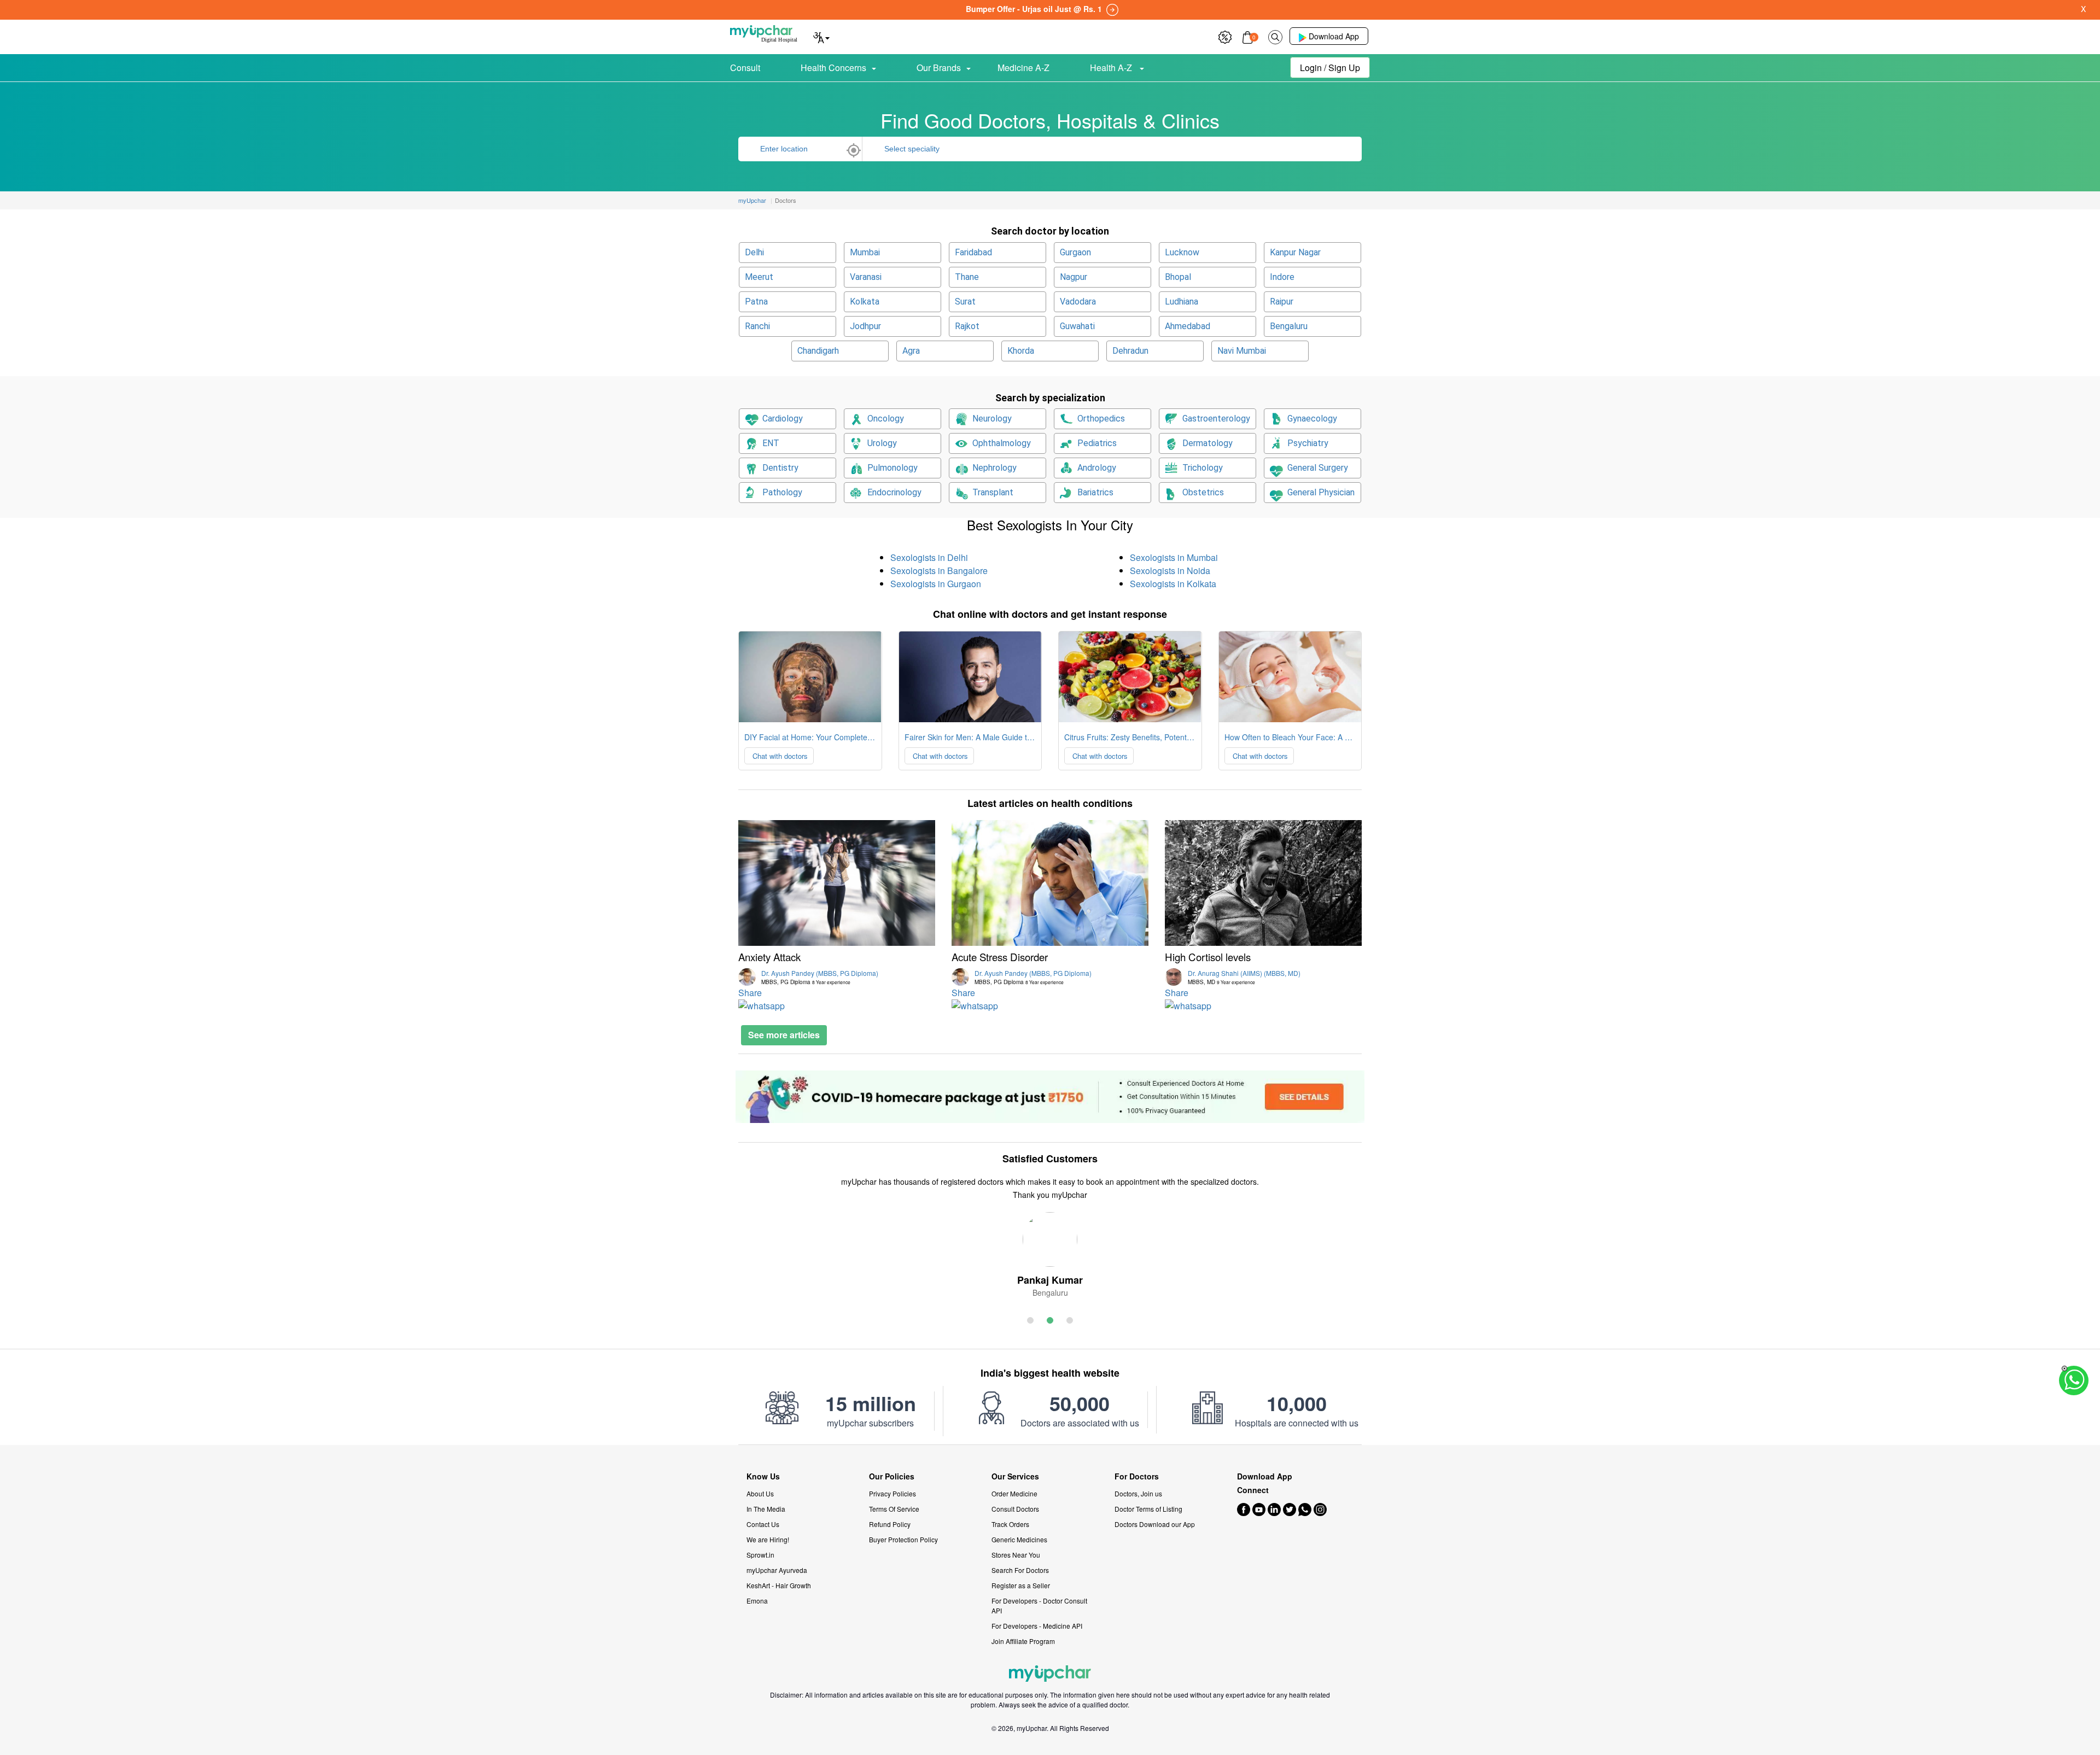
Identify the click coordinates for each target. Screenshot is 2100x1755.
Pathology (782, 492)
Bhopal (1178, 277)
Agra (911, 351)
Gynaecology (1312, 419)
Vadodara (1078, 302)
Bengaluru (1289, 326)
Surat (965, 302)
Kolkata (865, 302)
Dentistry (780, 468)
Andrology (1097, 468)
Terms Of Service (894, 1509)
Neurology (992, 419)
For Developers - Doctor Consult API (1039, 1605)
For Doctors (1137, 1476)
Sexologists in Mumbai (1174, 557)
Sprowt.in (760, 1555)
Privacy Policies (892, 1493)
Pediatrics (1097, 443)
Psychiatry (1308, 443)
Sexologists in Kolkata (1173, 584)
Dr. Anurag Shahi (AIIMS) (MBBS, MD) (1244, 977)
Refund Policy (890, 1524)
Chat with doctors (779, 756)
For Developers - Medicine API (1037, 1626)
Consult (745, 68)
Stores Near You (1016, 1555)
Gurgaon (1075, 252)
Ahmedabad (1188, 326)
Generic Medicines (1019, 1539)
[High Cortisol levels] (1263, 883)
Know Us (763, 1476)
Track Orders (1010, 1524)
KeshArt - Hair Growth (779, 1585)
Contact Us (763, 1524)
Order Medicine (1014, 1493)
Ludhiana (1182, 302)
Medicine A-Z (1023, 68)
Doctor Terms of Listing (1148, 1509)
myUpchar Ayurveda (777, 1570)
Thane (967, 277)
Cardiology (783, 419)
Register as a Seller (1021, 1585)
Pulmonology (892, 468)
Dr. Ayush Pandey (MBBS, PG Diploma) (820, 977)
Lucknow (1182, 252)
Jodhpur (865, 326)
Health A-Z (1112, 68)
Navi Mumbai (1242, 351)
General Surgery (1318, 468)
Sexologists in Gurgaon (936, 584)
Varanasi (866, 277)
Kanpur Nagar (1295, 252)
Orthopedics (1101, 419)
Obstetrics (1203, 492)
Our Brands (939, 68)
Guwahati (1077, 326)
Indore (1282, 277)
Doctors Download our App (1155, 1524)
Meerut (759, 277)
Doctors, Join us (1138, 1493)
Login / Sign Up (1330, 68)
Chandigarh (818, 351)
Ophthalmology (1002, 443)
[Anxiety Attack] (837, 883)
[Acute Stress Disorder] (1050, 883)
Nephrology (994, 468)
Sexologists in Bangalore (939, 571)
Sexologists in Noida (1170, 571)
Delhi (754, 252)
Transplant (993, 492)
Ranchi (757, 326)
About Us (760, 1493)
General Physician (1321, 492)
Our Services (1015, 1476)
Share (750, 993)
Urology (882, 443)
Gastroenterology (1216, 419)
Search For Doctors (1020, 1570)
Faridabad (973, 252)
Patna (756, 302)
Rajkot (967, 326)
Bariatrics (1095, 492)
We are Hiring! (768, 1539)
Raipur (1282, 302)
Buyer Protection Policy (903, 1539)
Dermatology (1207, 443)
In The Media (766, 1509)
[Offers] (1225, 36)
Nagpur (1074, 277)
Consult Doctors (1015, 1509)
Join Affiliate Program (1023, 1641)
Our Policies (892, 1476)
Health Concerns (833, 68)
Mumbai (865, 252)
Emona (757, 1601)
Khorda (1021, 351)
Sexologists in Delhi (929, 557)
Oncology (886, 419)
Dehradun (1130, 351)
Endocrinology (894, 492)
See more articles (784, 1035)
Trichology (1203, 468)
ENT (771, 443)
